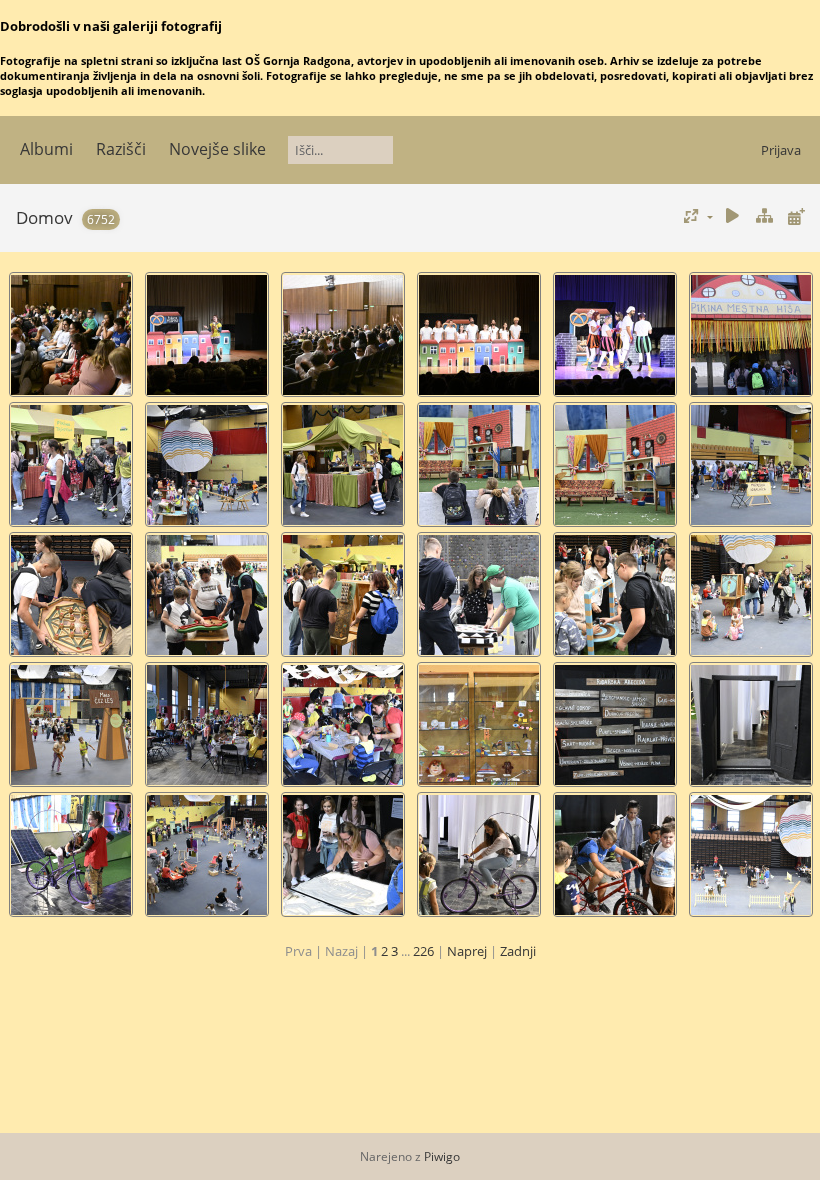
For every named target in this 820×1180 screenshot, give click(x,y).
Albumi (46, 149)
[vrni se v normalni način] (764, 216)
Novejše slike (217, 149)
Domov (44, 217)
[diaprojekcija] (733, 216)
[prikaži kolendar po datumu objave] (796, 216)
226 (423, 951)
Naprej (467, 951)
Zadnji (518, 951)
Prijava (781, 150)
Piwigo (442, 1156)
